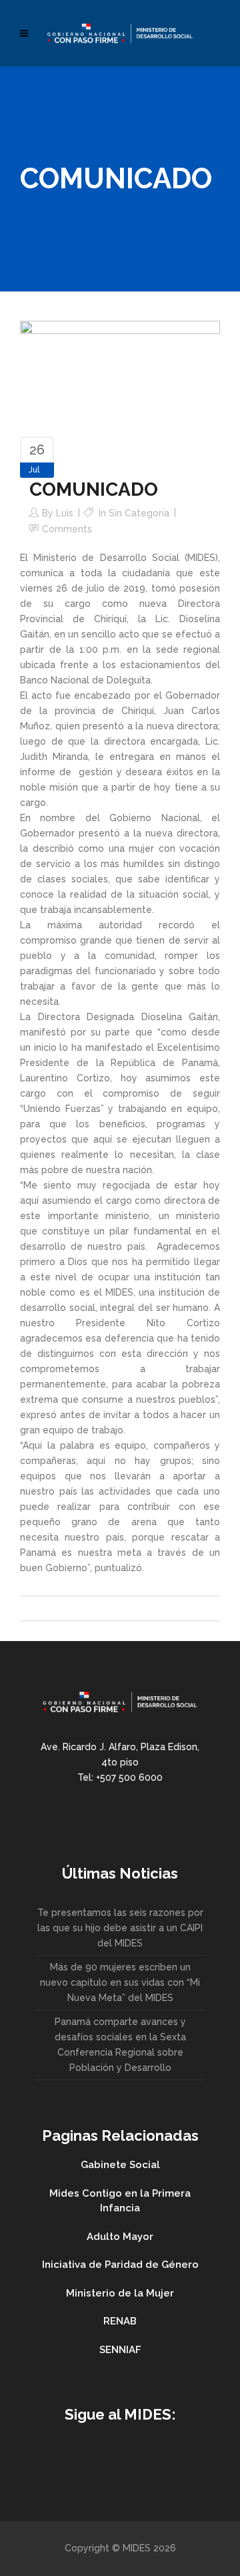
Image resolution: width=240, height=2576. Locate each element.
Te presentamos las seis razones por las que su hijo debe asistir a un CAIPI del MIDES (120, 1928)
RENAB (120, 2321)
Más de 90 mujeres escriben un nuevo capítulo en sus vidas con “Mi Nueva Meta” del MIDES (120, 1982)
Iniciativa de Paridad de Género (120, 2265)
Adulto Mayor (120, 2237)
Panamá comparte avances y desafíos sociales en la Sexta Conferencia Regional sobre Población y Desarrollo (120, 2045)
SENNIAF (120, 2350)
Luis (65, 513)
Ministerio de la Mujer (120, 2293)
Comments (67, 529)
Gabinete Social (120, 2165)
